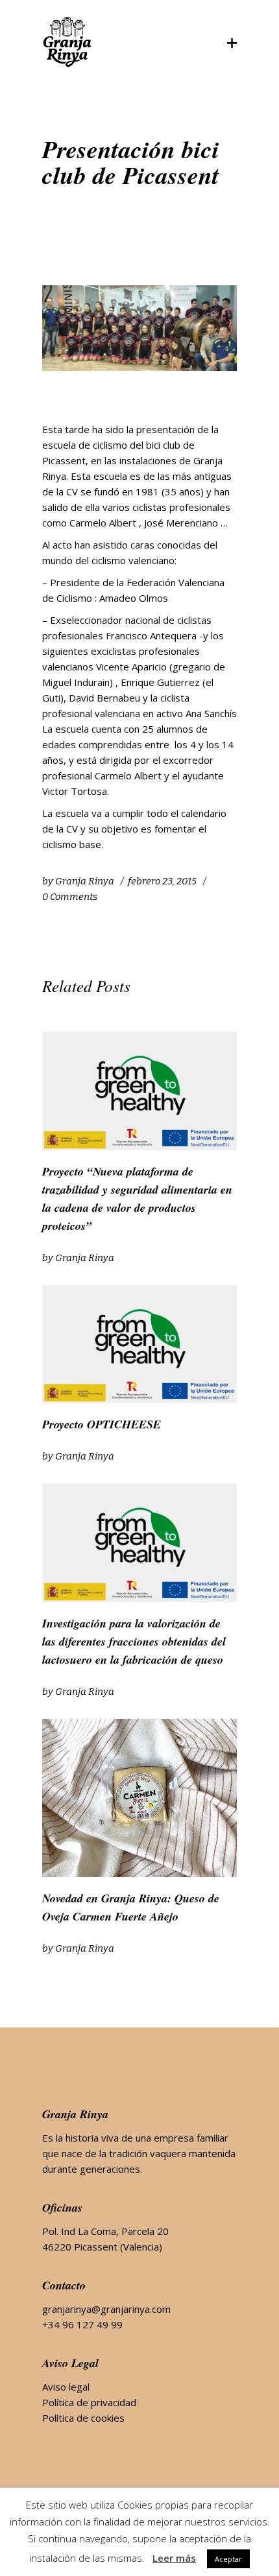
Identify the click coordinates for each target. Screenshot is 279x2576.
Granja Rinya (85, 881)
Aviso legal (66, 2387)
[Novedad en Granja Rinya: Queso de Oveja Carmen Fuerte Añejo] (139, 1798)
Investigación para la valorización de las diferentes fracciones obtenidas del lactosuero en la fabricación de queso (134, 1641)
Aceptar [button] (228, 2559)
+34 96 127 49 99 (82, 2324)
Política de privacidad (89, 2402)
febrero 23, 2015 (162, 881)
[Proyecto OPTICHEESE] (139, 1344)
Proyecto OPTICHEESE (102, 1424)
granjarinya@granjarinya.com (106, 2309)
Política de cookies (83, 2418)
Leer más (174, 2558)
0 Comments (70, 897)
